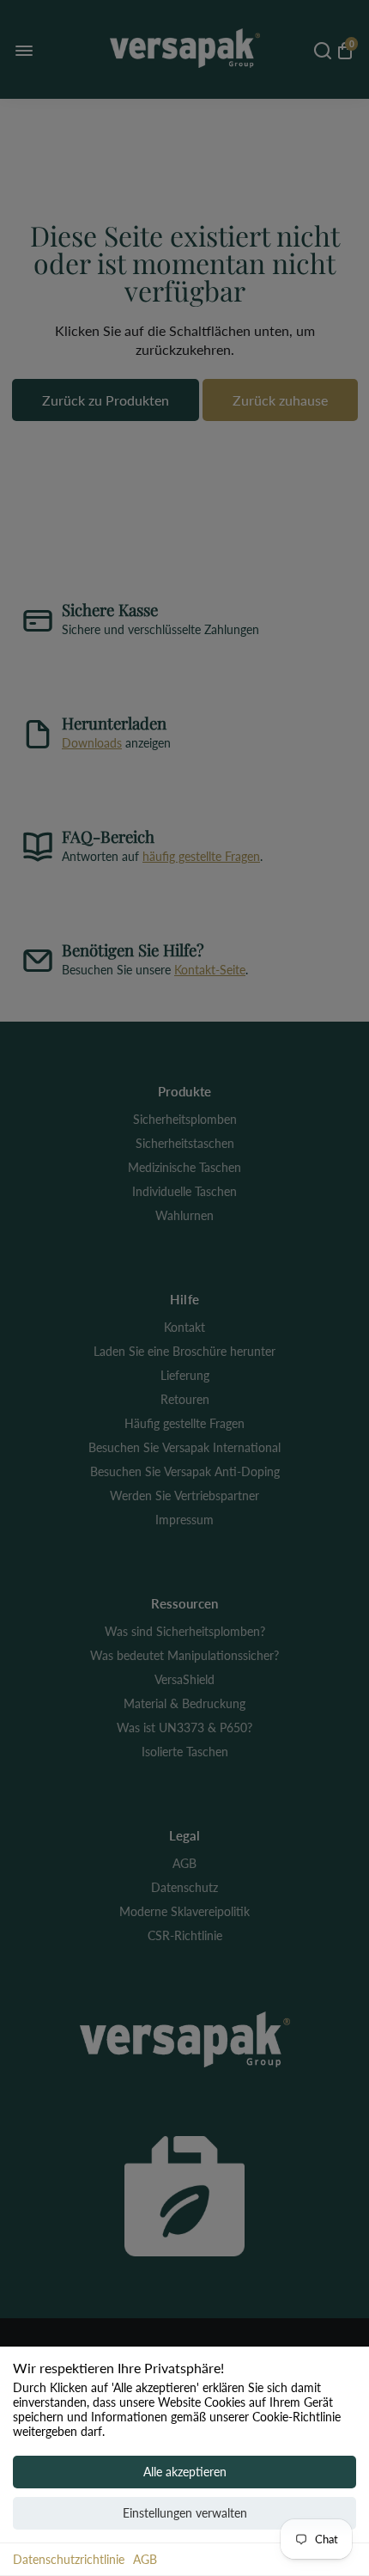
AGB (145, 2559)
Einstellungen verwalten (185, 2513)
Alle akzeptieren (185, 2472)
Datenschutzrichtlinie (69, 2559)
